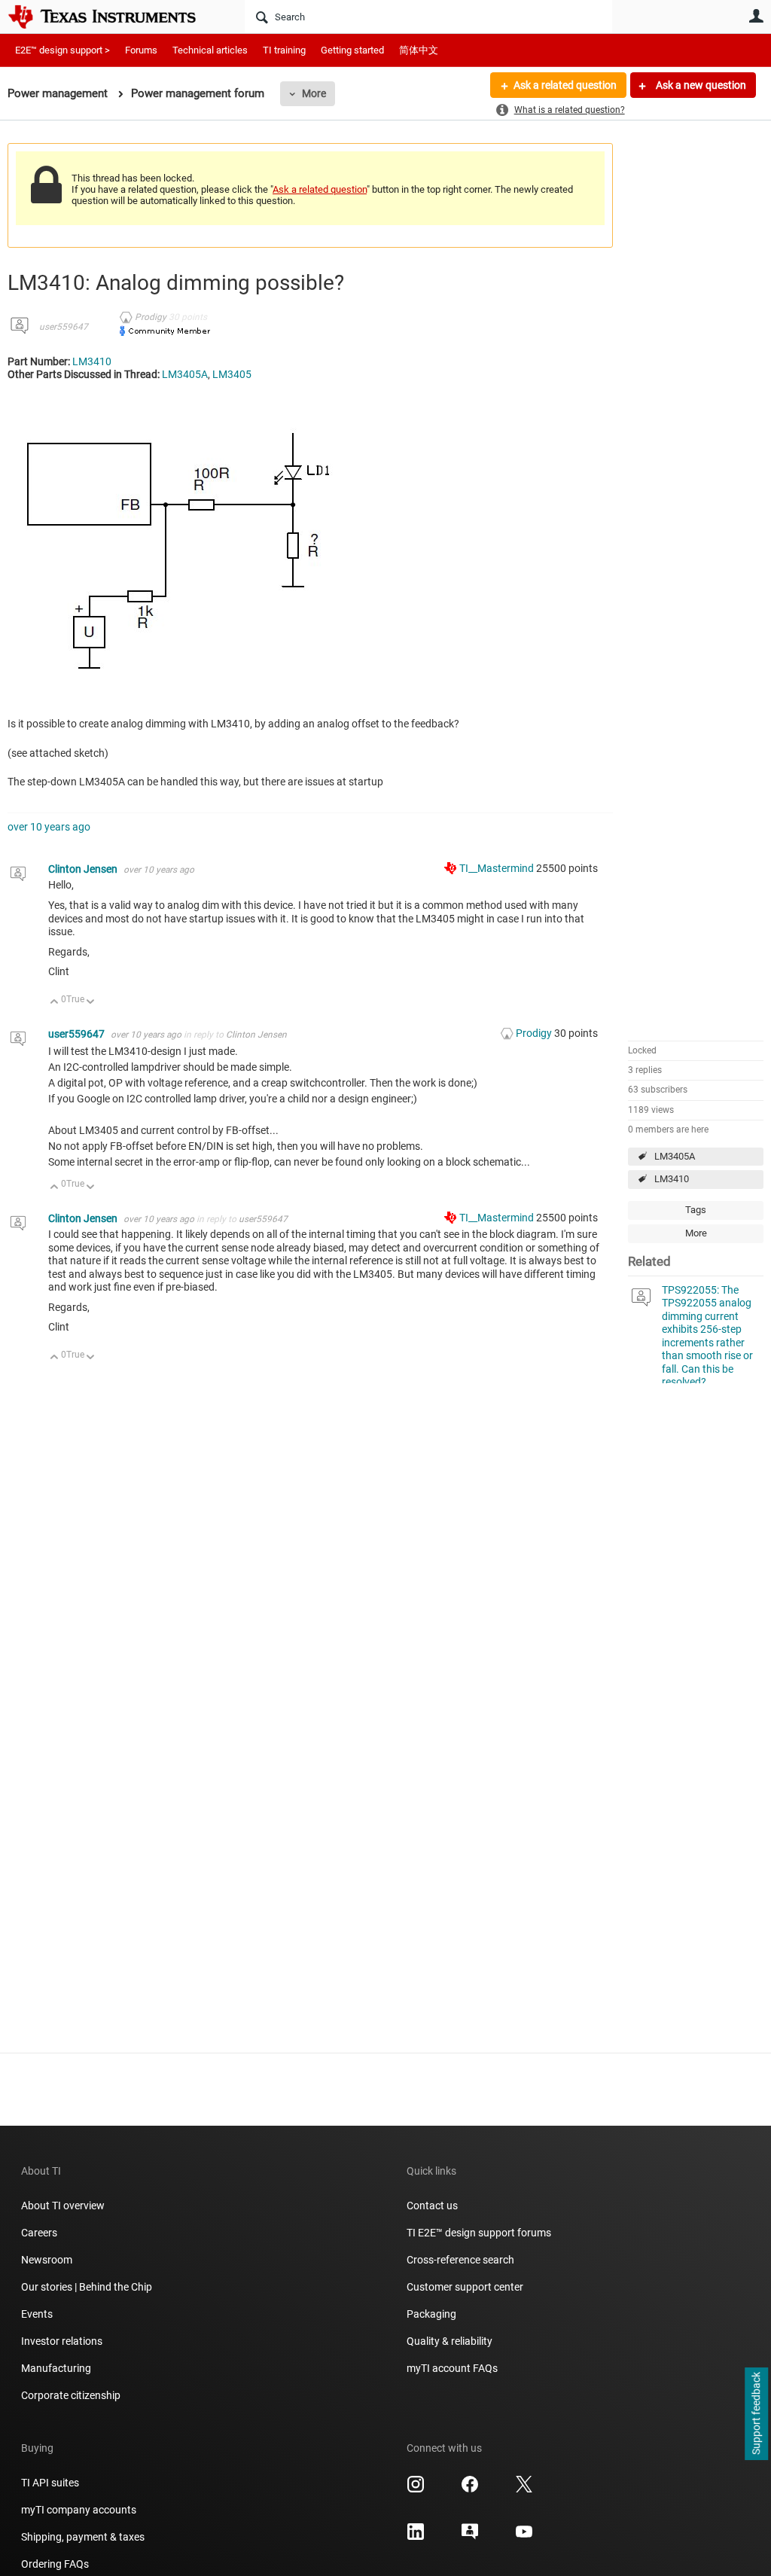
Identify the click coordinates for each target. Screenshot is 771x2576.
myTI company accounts (79, 2510)
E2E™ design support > (62, 50)
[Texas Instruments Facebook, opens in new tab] (470, 2489)
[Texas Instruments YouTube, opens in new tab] (524, 2537)
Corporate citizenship (71, 2395)
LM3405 (232, 374)
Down (91, 1003)
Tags (696, 1210)
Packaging (431, 2314)
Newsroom (47, 2260)
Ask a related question (565, 85)
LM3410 (672, 1179)
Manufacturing (56, 2368)
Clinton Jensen (84, 869)
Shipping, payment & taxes (83, 2537)
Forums (141, 50)
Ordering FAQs (55, 2564)
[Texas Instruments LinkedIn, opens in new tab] (416, 2537)
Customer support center (465, 2287)
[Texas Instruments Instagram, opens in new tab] (416, 2489)
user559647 (64, 327)
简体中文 (419, 50)
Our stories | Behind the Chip (87, 2287)
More (314, 93)
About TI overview (63, 2206)
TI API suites (50, 2483)
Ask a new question (700, 85)
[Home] (113, 17)
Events (37, 2314)
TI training (284, 50)
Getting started (352, 50)
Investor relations (62, 2341)
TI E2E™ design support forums (479, 2233)
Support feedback (756, 2414)
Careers (39, 2233)
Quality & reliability (449, 2341)
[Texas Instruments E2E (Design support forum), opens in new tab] (470, 2537)
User (756, 16)
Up (55, 1003)
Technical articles (210, 50)
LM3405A (675, 1156)
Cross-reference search (460, 2260)
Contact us (432, 2206)
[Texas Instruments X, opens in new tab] (524, 2489)
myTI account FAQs (452, 2368)
